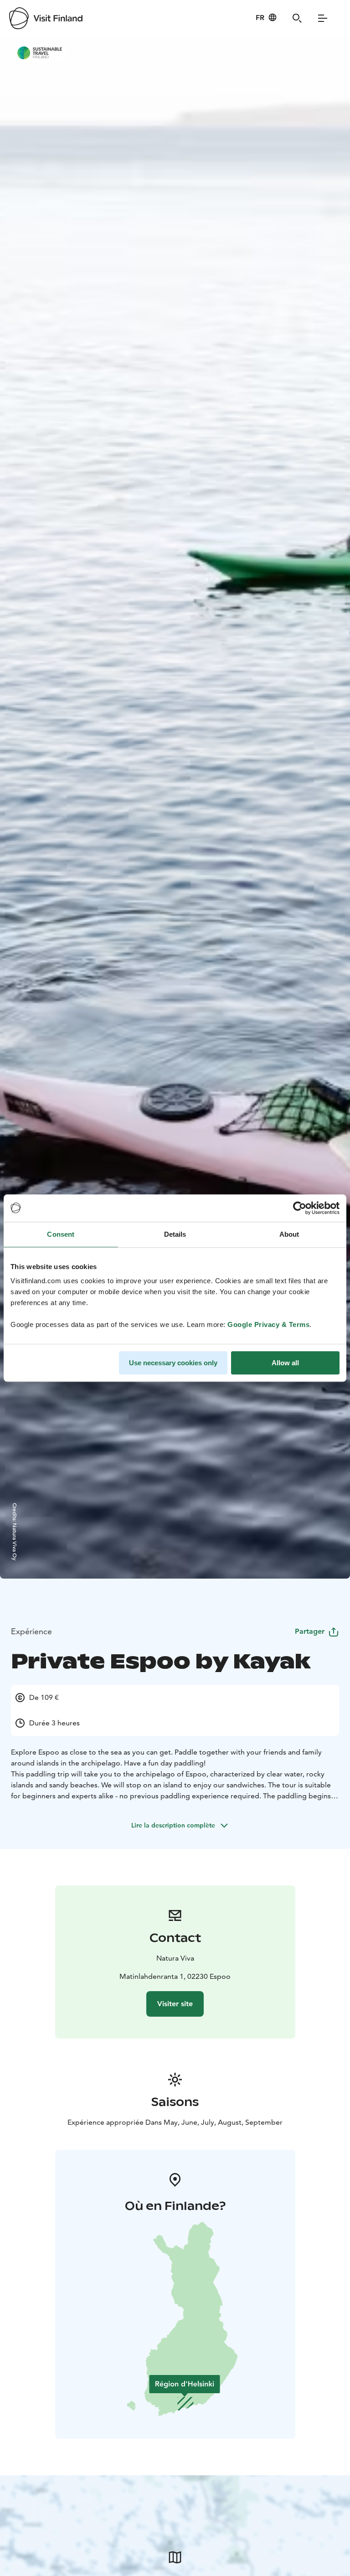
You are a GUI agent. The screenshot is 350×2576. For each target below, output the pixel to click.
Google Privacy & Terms (268, 1324)
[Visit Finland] (46, 18)
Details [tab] (175, 1234)
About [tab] (289, 1234)
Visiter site (175, 2004)
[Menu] (323, 18)
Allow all (285, 1363)
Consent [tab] (61, 1234)
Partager (310, 1631)
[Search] (297, 18)
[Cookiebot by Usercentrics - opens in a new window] (300, 1208)
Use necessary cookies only (173, 1363)
